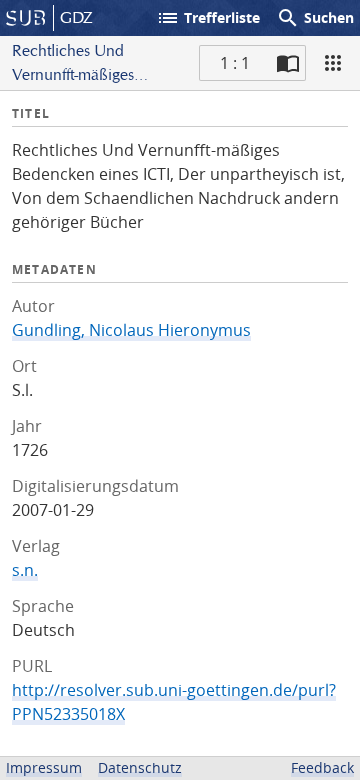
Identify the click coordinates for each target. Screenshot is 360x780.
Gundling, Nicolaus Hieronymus (131, 330)
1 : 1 (235, 63)
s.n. (25, 570)
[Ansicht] (333, 63)
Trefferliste (208, 18)
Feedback (322, 767)
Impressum (44, 767)
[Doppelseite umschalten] (288, 63)
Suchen (315, 18)
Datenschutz (140, 767)
